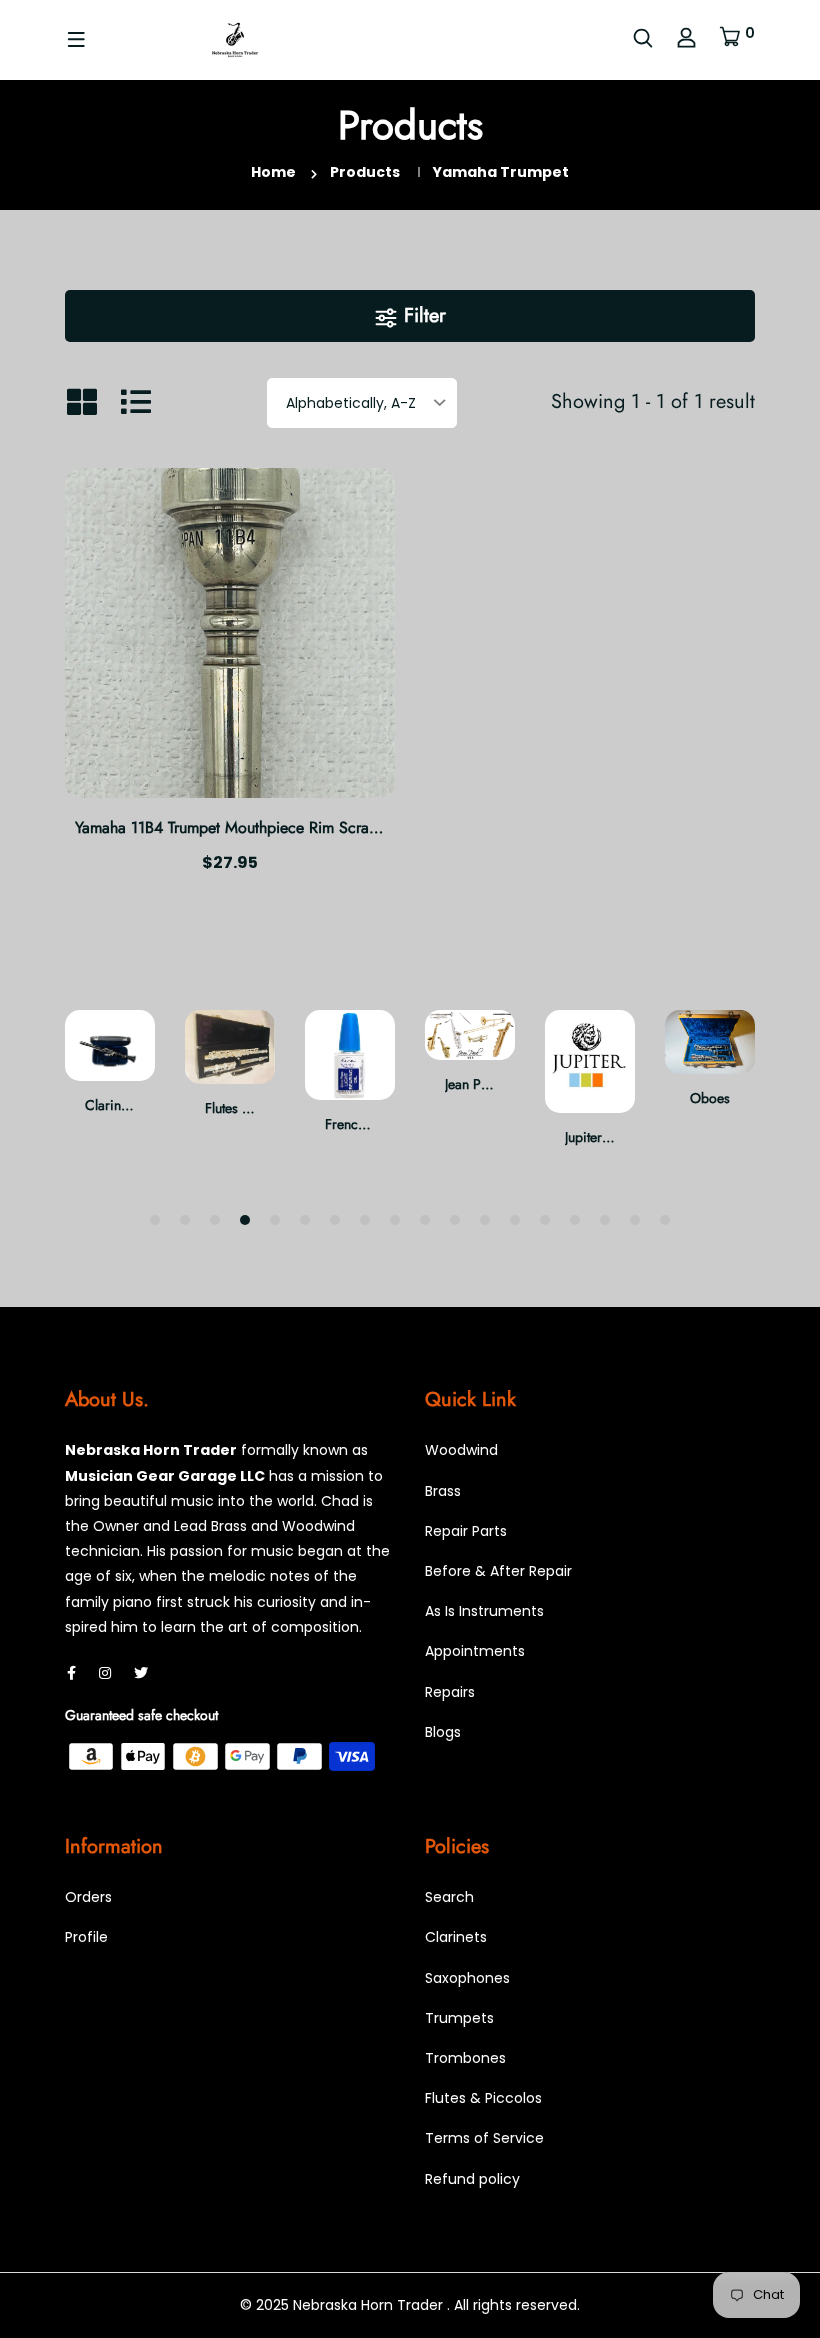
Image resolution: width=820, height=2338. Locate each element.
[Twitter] (141, 1673)
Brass (443, 1491)
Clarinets (111, 1105)
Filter (422, 315)
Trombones (465, 2058)
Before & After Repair (498, 1571)
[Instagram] (105, 1673)
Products (365, 172)
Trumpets (459, 2018)
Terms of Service (484, 2138)
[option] (110, 1079)
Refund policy (472, 2179)
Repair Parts (466, 1531)
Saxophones (467, 1978)
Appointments (475, 1651)
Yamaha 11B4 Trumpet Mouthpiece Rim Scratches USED (261, 827)
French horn (360, 1124)
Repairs (450, 1692)
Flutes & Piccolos (483, 2098)
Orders (88, 1897)
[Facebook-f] (71, 1673)
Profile (86, 1937)
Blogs (443, 1732)
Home (273, 172)
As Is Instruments (484, 1611)
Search (449, 1897)
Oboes (710, 1098)
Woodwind (461, 1450)
